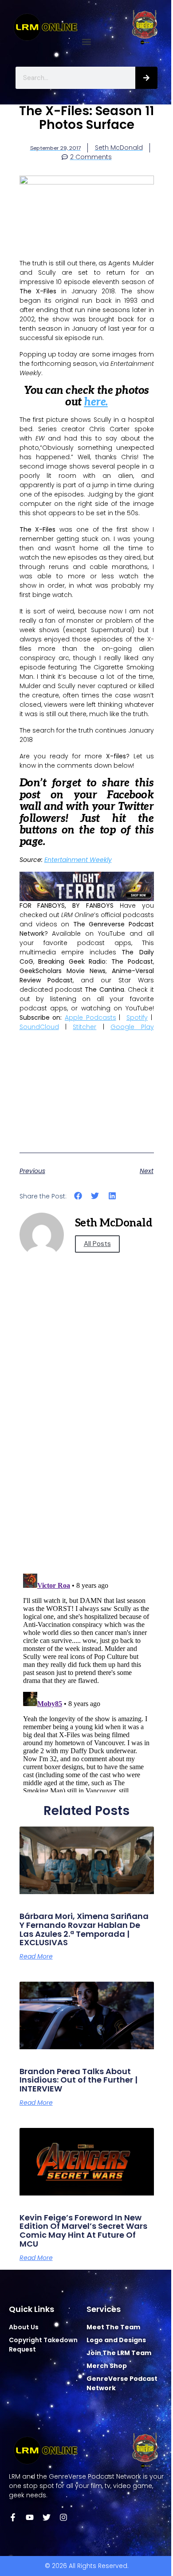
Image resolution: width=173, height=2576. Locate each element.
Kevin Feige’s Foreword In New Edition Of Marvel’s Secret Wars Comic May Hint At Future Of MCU (83, 2231)
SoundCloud (39, 1027)
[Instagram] (63, 2517)
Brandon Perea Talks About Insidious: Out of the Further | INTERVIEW (79, 2080)
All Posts (97, 1244)
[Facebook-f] (13, 2517)
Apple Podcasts (90, 1018)
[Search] (146, 78)
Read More (36, 1956)
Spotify (137, 1018)
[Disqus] (87, 1440)
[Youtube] (30, 2517)
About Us (24, 2327)
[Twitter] (47, 2517)
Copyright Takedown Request (43, 2345)
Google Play (132, 1027)
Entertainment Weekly (78, 860)
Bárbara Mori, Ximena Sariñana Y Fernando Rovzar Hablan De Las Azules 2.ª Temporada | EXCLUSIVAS (84, 1929)
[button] (87, 42)
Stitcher (85, 1027)
